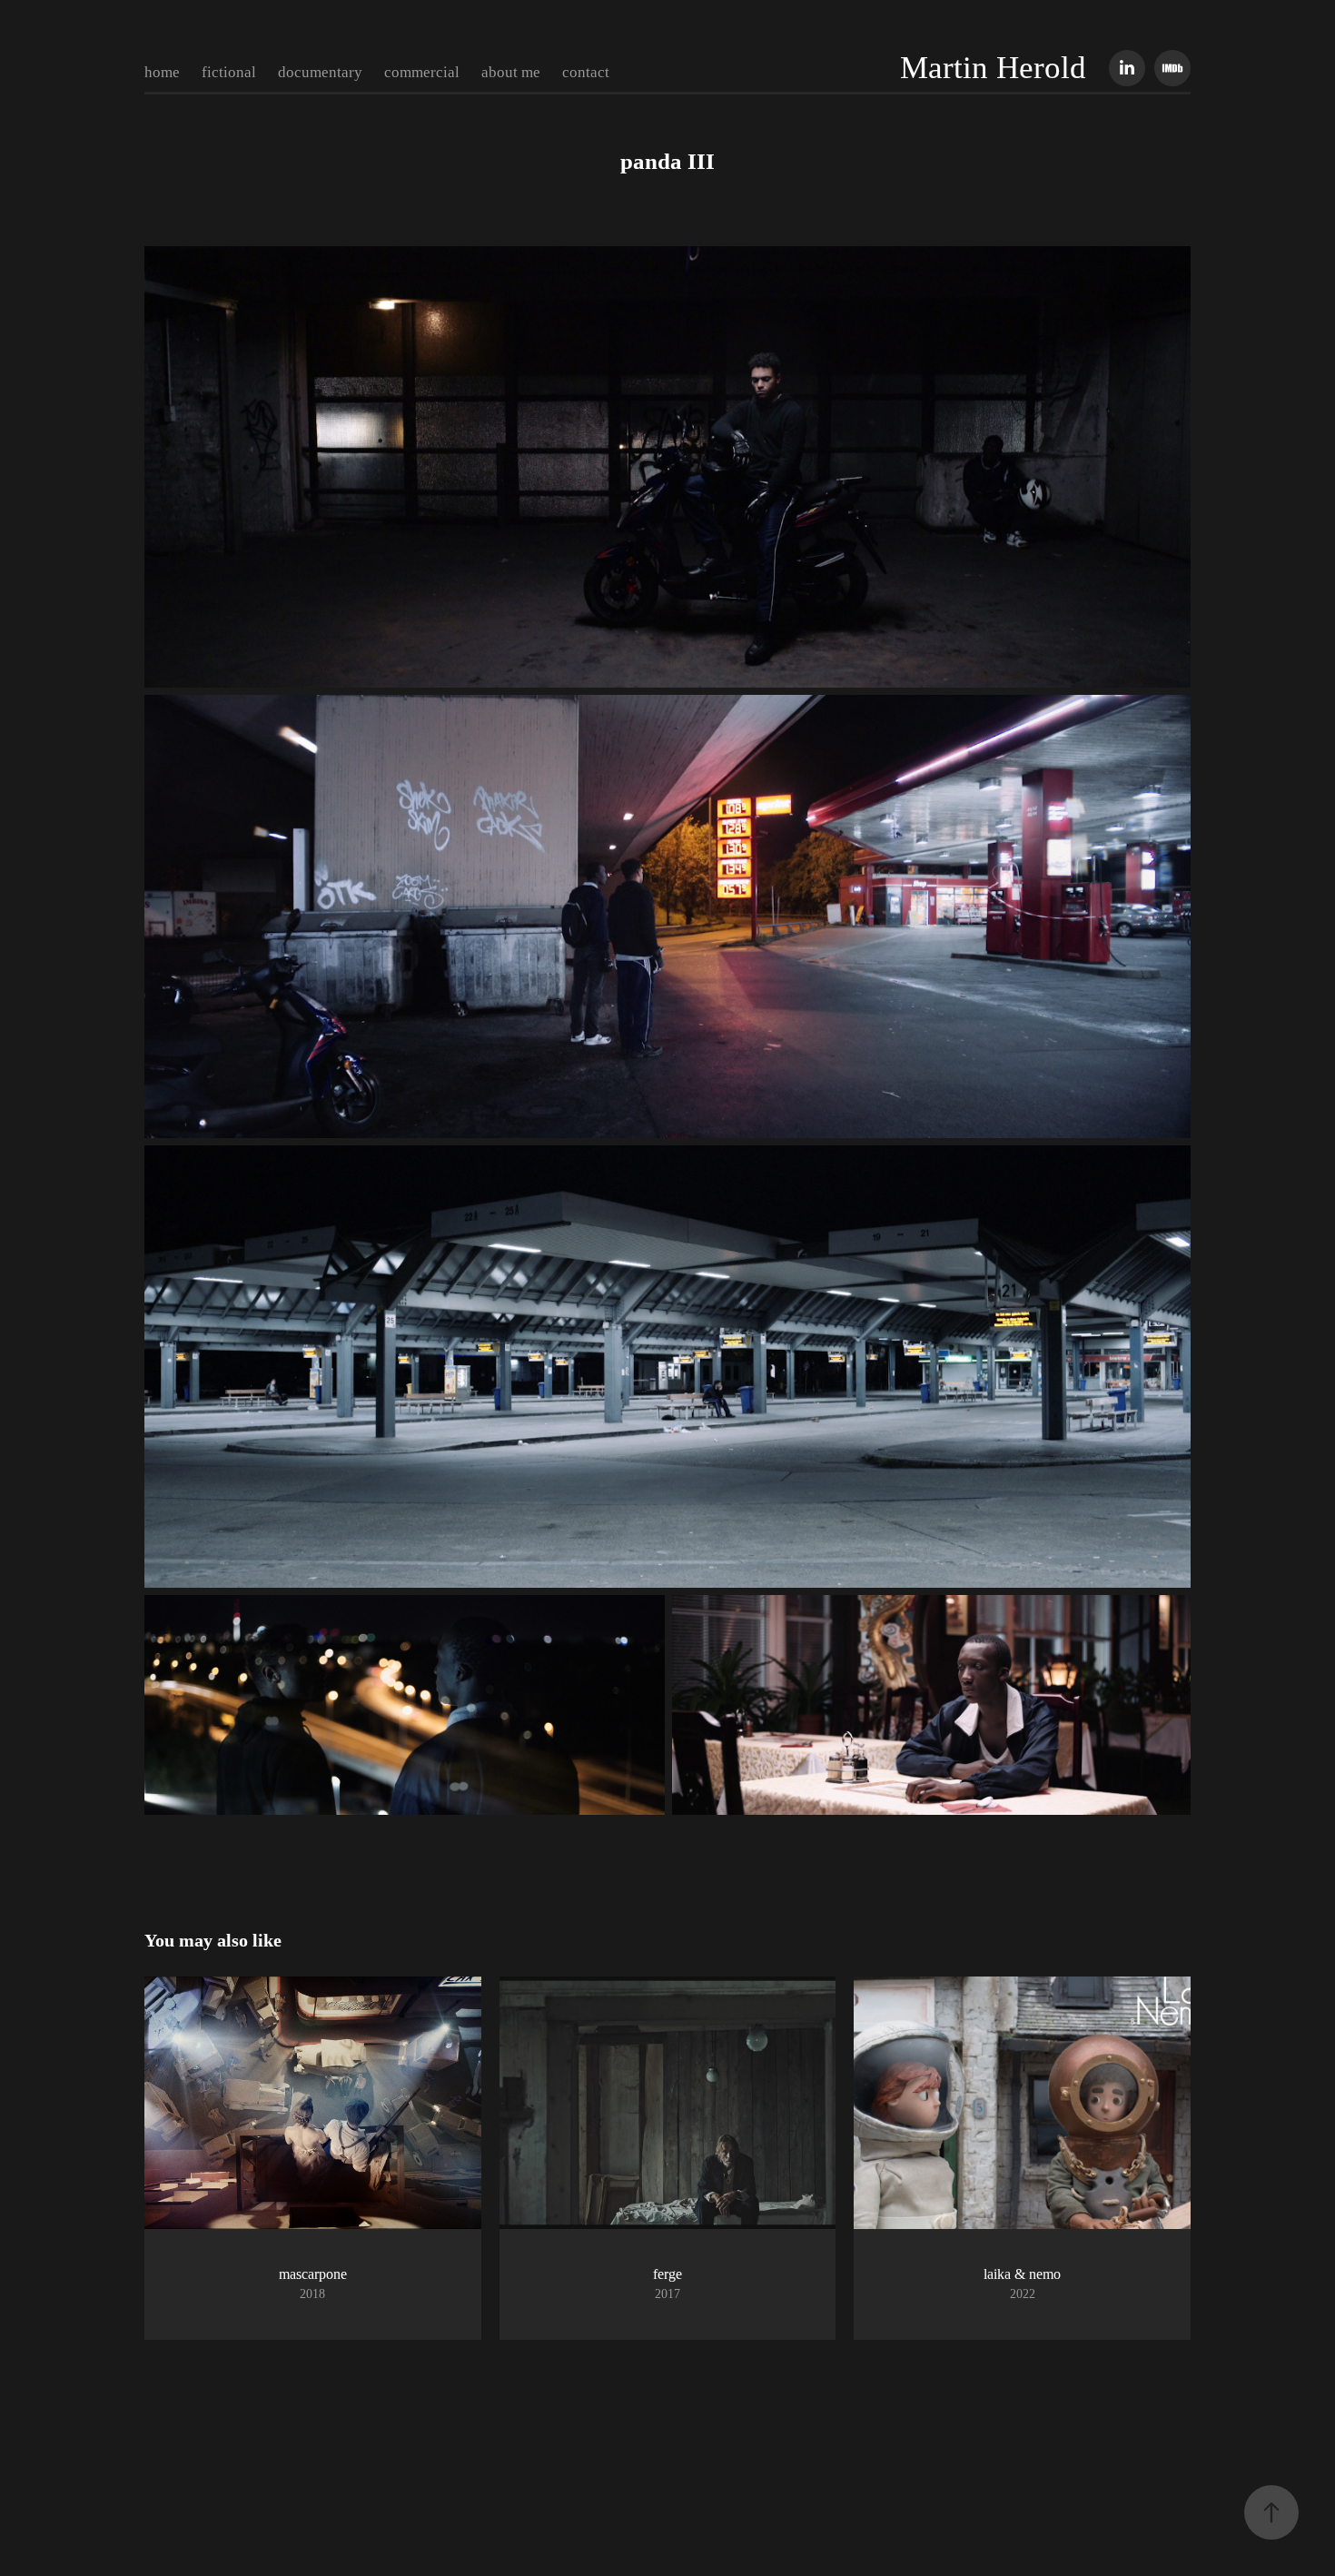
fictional (229, 72)
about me (511, 72)
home (162, 72)
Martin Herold (993, 68)
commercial (422, 72)
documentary (320, 72)
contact (586, 72)
